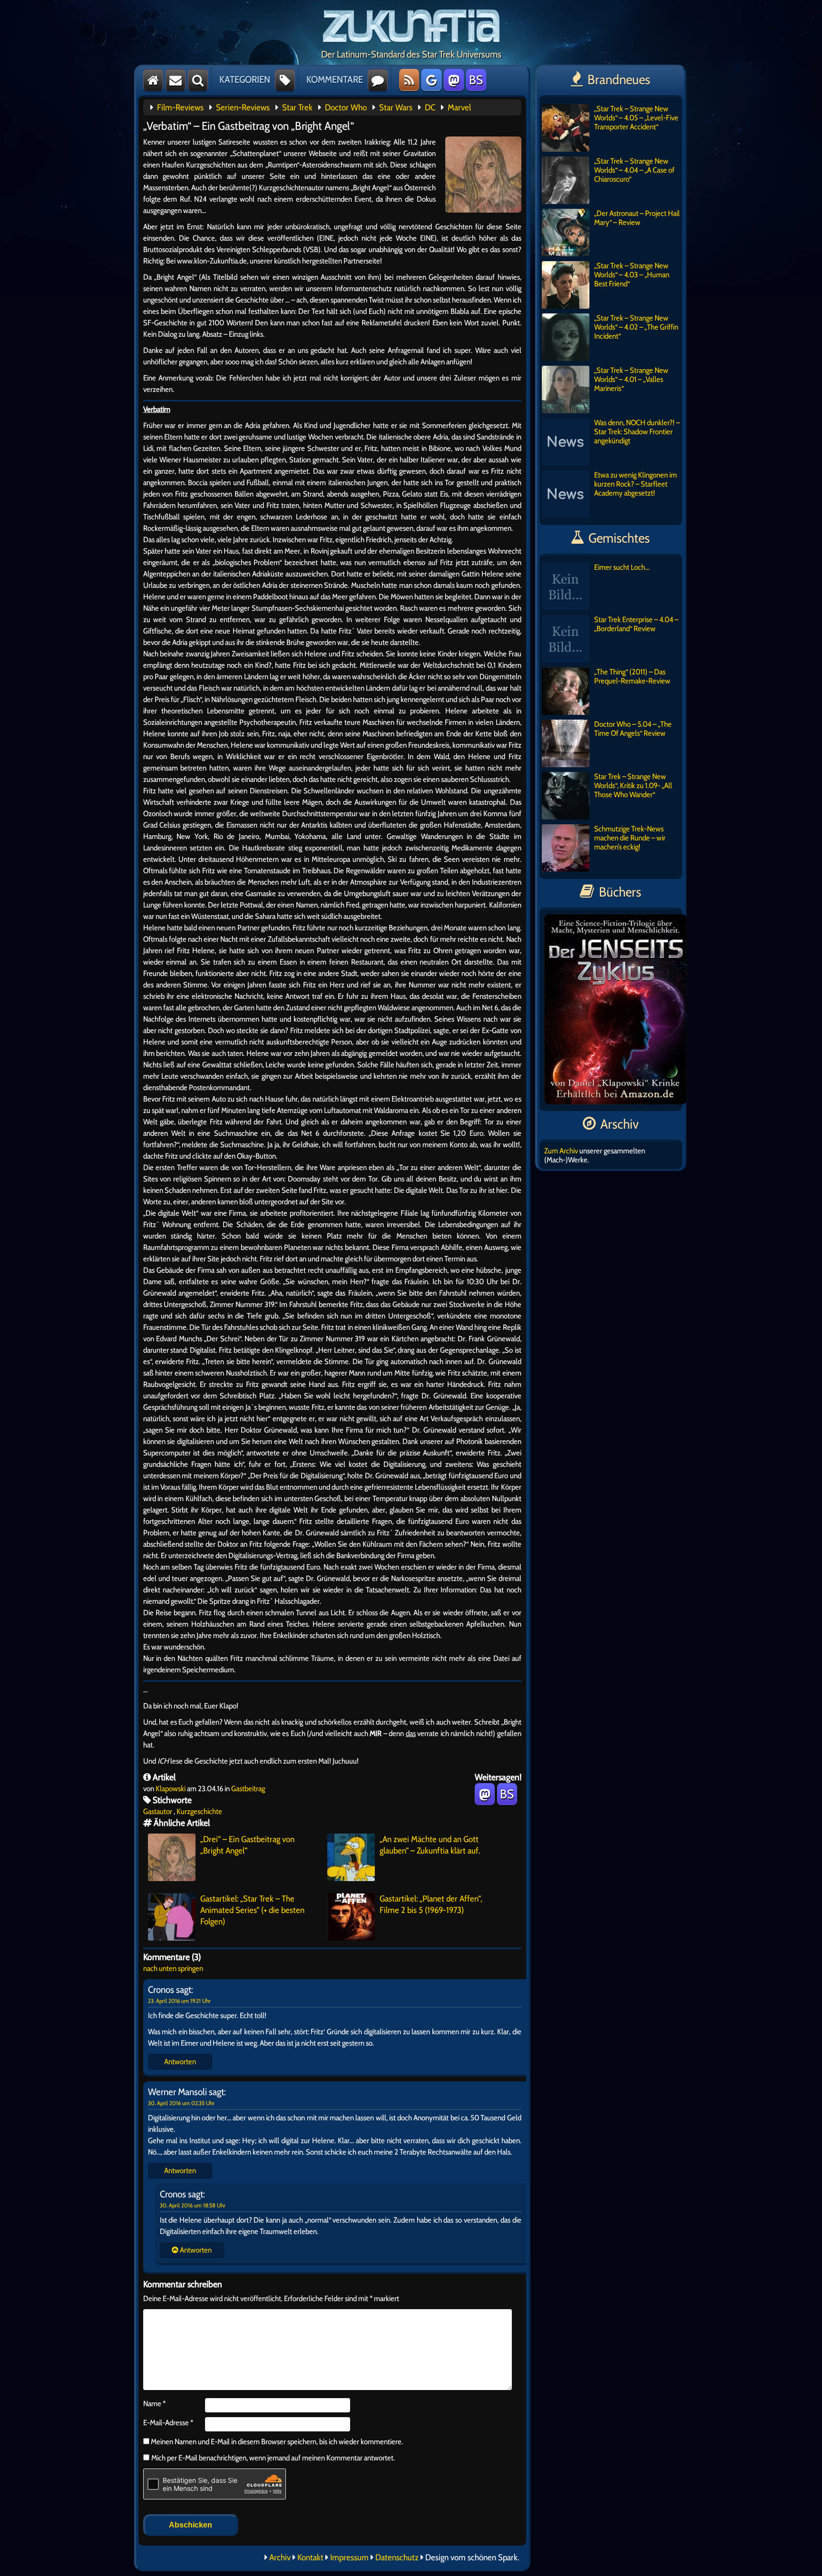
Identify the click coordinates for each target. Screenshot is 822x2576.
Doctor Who (346, 107)
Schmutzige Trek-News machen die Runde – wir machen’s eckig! (630, 838)
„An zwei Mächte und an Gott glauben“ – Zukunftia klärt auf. (430, 1845)
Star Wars (396, 107)
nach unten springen (173, 1968)
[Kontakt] (176, 80)
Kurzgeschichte (199, 1811)
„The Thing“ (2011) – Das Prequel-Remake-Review (632, 676)
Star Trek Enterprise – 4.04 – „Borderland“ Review (636, 624)
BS (476, 80)
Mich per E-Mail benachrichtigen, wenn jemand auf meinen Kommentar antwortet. (273, 2458)
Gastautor (158, 1811)
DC (430, 107)
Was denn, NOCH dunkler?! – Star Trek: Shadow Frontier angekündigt (637, 432)
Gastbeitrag (248, 1789)
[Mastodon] (454, 80)
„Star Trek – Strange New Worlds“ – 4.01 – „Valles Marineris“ (631, 379)
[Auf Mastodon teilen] (485, 1794)
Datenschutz (397, 2557)
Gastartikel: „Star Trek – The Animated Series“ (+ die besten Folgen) (252, 1910)
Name (154, 2404)
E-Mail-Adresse (168, 2423)
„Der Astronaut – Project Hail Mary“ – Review (637, 218)
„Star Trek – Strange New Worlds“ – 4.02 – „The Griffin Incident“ (636, 327)
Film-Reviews (180, 107)
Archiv (280, 2557)
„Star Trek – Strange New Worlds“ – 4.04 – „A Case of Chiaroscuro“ (634, 170)
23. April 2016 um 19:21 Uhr (179, 2001)
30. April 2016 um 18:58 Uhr (193, 2205)
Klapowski (171, 1789)
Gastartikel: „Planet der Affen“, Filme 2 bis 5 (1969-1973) (431, 1904)
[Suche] (198, 80)
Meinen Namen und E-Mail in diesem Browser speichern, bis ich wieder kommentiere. (276, 2442)
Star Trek (297, 107)
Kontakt (310, 2557)
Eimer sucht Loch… (622, 567)
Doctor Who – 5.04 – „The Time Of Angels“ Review (633, 729)
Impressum (349, 2557)
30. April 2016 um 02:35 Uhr (181, 2103)
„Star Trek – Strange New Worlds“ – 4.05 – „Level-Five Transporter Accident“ (636, 118)
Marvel (459, 107)
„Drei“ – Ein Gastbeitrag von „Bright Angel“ (247, 1845)
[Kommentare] (378, 80)
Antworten (180, 2062)
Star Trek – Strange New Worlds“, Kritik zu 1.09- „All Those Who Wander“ (633, 785)
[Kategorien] (285, 80)
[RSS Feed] (409, 80)
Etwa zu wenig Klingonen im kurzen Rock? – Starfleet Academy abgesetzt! (636, 484)
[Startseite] (153, 80)
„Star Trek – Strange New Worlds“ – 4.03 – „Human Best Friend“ (632, 275)
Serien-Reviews (243, 107)
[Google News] (431, 80)
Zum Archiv (561, 1151)
